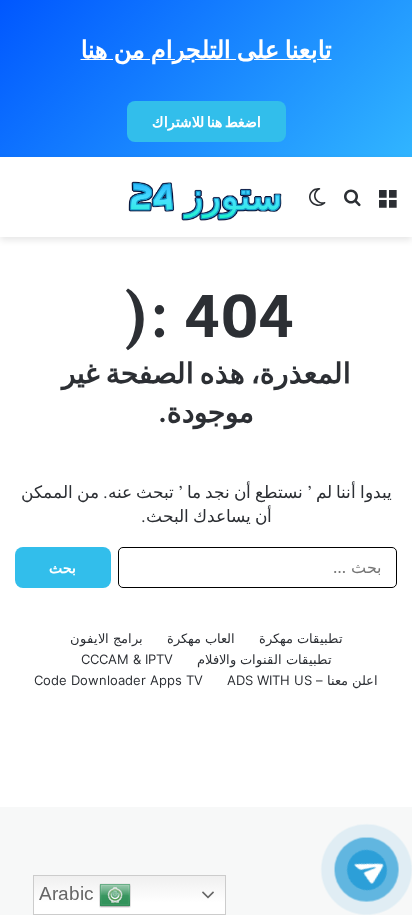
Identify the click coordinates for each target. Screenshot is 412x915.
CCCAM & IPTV (127, 659)
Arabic (69, 893)
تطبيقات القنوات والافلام (264, 659)
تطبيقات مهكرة (301, 638)
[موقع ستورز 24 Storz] (206, 197)
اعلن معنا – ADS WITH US (302, 680)
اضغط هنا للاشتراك (206, 121)
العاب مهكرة (201, 638)
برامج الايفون (106, 638)
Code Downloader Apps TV (118, 680)
